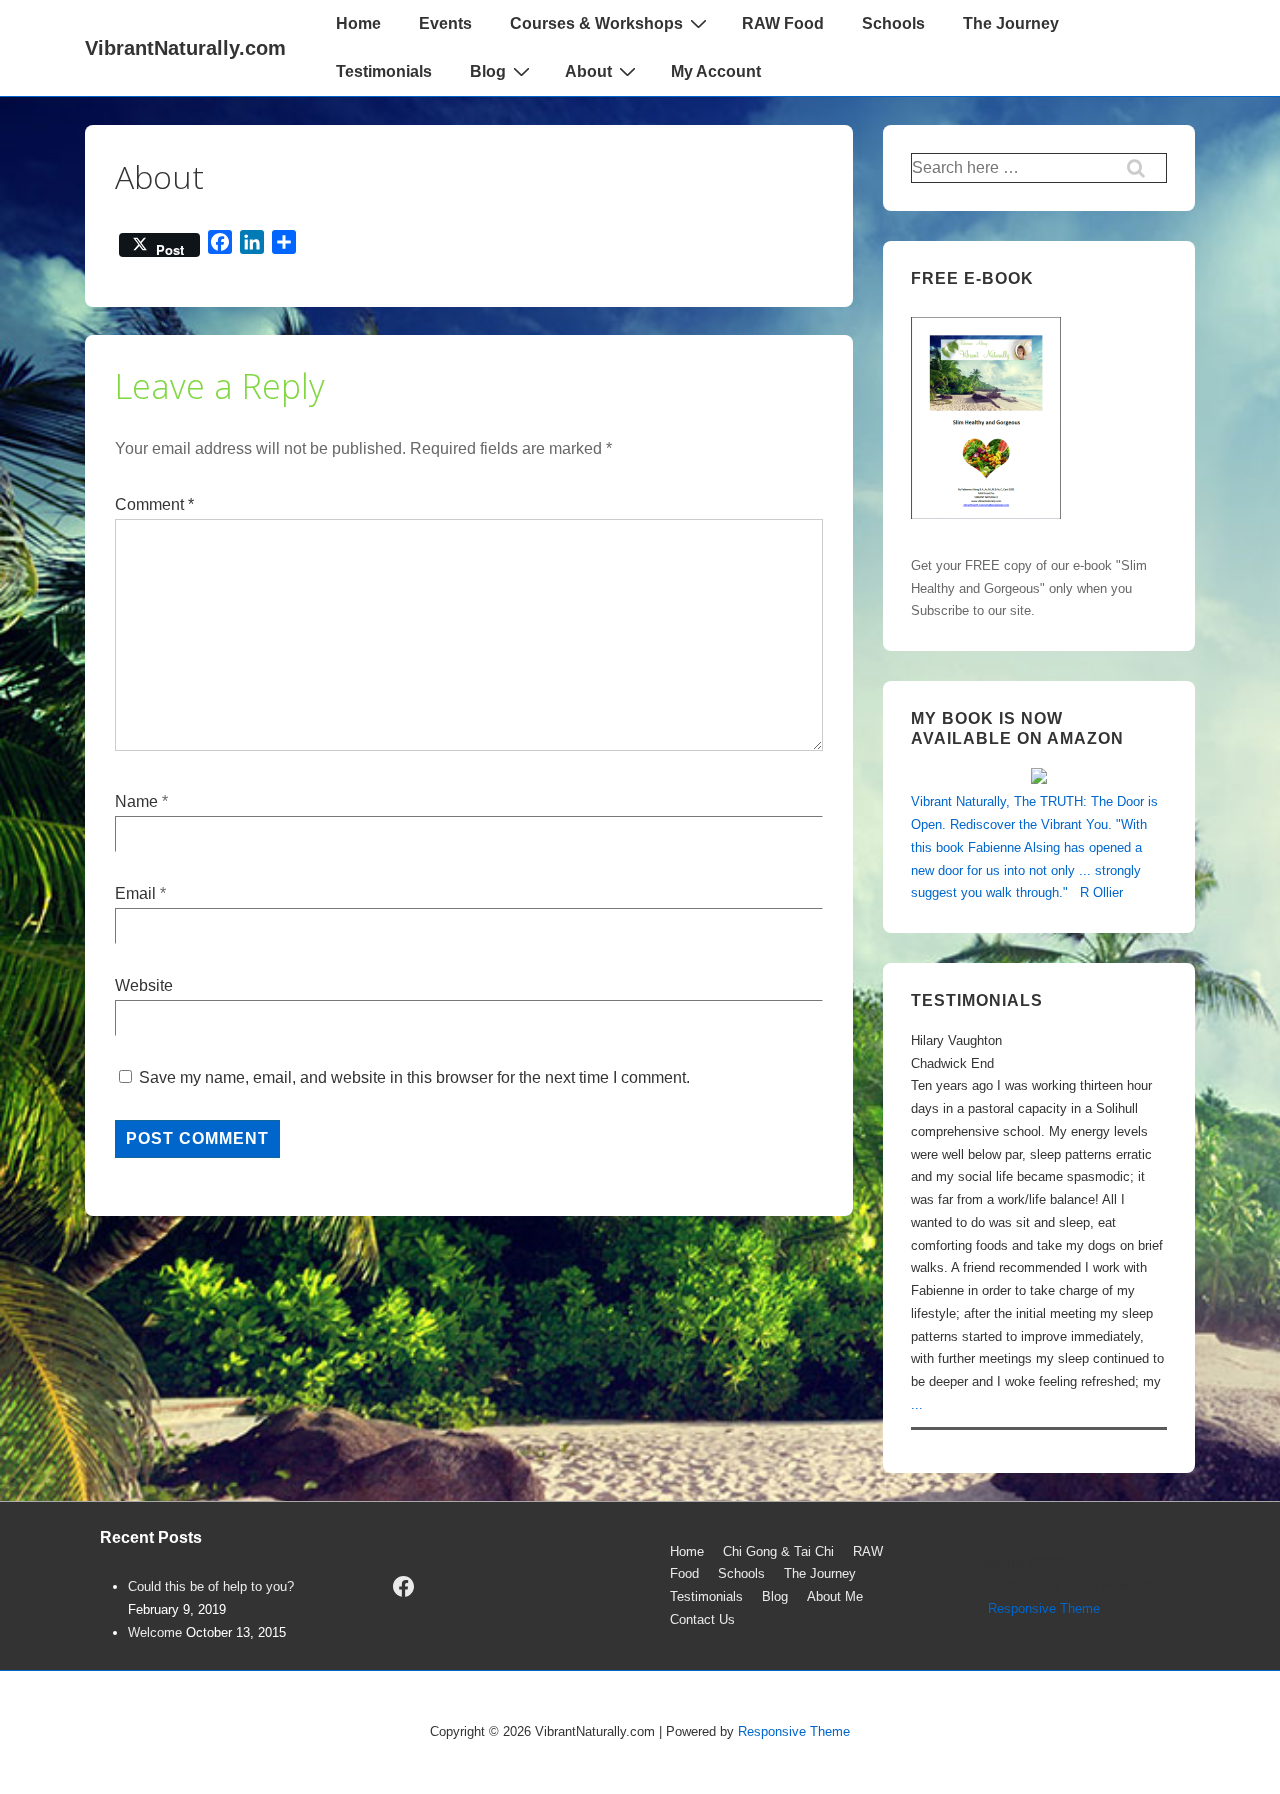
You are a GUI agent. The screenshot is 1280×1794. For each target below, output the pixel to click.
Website (144, 985)
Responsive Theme (1044, 1608)
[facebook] (404, 1586)
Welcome (155, 1632)
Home (358, 23)
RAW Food (783, 23)
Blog (488, 71)
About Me (835, 1596)
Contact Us (702, 1619)
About (588, 71)
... (917, 1404)
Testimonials (384, 71)
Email (135, 893)
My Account (716, 71)
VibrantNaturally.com (185, 48)
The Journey (1011, 23)
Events (445, 23)
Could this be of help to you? (211, 1586)
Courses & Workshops (596, 23)
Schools (893, 23)
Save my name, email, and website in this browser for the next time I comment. (414, 1077)
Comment (154, 504)
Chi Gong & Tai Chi (778, 1551)
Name (136, 801)
